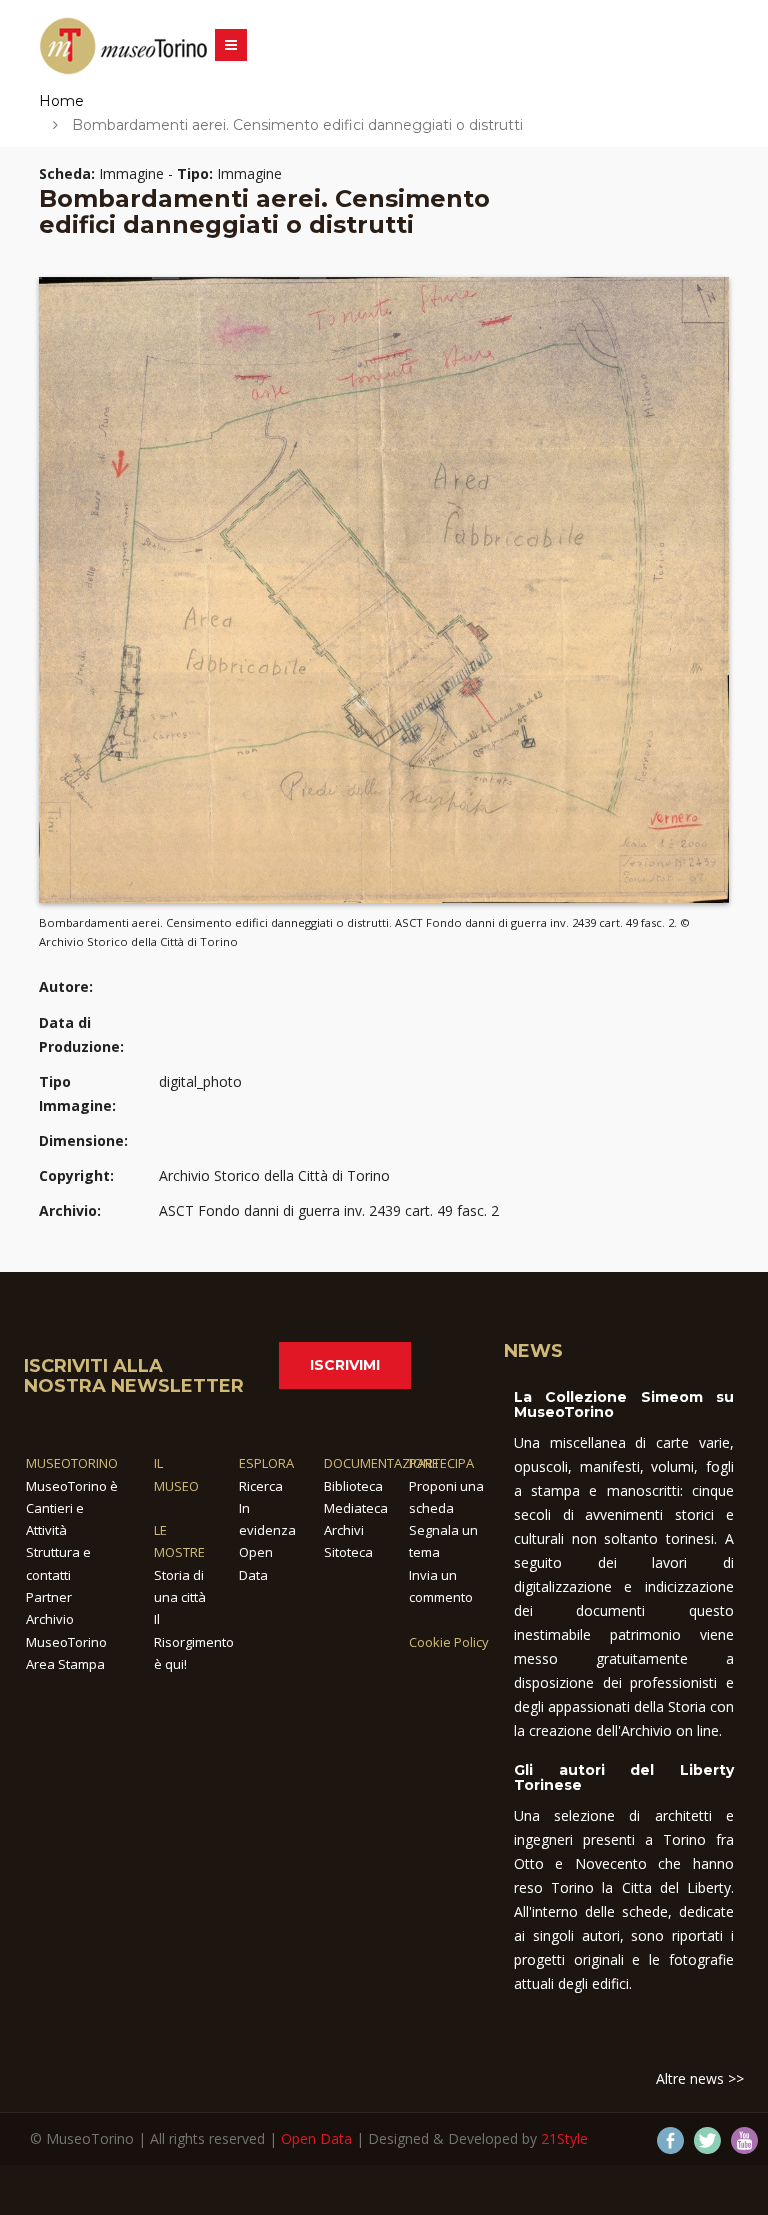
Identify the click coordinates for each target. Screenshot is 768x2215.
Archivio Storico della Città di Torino (274, 1175)
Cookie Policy (449, 1642)
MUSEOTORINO (72, 1463)
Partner (49, 1597)
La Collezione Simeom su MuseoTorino (624, 1404)
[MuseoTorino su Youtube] (744, 2140)
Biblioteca (353, 1486)
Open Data (316, 2138)
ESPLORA (266, 1463)
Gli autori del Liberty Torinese (624, 1777)
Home (61, 101)
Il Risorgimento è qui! (194, 1641)
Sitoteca (348, 1552)
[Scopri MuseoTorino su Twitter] (707, 2140)
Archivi (344, 1530)
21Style (564, 2138)
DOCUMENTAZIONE (381, 1463)
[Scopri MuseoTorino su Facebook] (670, 2140)
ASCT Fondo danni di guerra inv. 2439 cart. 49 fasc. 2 (329, 1210)
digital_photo (200, 1081)
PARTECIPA (441, 1463)
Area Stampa (65, 1664)
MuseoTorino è (72, 1486)
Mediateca (356, 1508)
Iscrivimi (345, 1365)
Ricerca (261, 1486)
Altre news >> (700, 2078)
